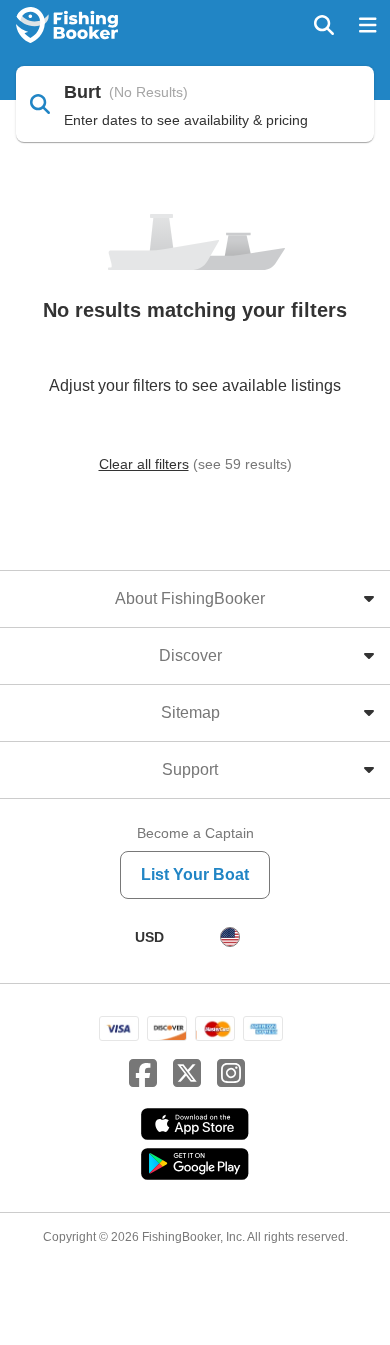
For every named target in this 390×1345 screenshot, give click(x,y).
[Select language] (230, 937)
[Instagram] (231, 1074)
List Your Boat (195, 874)
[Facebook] (143, 1074)
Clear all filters (144, 464)
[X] (187, 1074)
